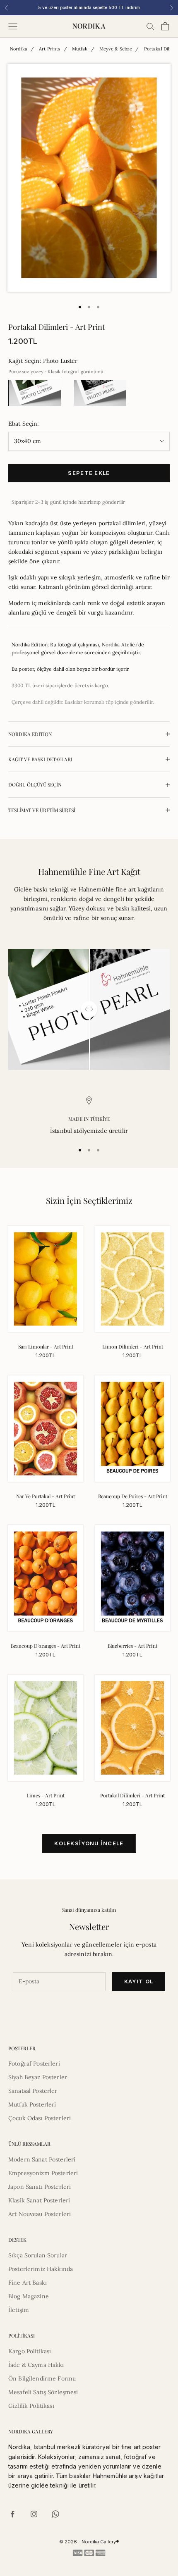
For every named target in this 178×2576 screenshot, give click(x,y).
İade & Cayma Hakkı (36, 2365)
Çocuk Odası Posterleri (40, 2118)
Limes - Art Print (46, 1795)
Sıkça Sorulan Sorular (38, 2255)
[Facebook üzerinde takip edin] (12, 2514)
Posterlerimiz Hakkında (41, 2269)
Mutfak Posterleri (32, 2104)
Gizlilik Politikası (31, 2406)
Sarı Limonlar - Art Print (46, 1346)
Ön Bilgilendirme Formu (42, 2378)
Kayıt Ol (139, 1981)
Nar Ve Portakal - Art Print (46, 1496)
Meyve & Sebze (116, 49)
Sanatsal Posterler (33, 2091)
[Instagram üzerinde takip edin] (34, 2514)
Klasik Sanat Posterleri (39, 2200)
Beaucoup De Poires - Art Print (133, 1496)
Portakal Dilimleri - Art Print (132, 1795)
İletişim (19, 2310)
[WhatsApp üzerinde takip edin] (55, 2514)
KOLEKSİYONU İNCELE (89, 1843)
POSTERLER (22, 2048)
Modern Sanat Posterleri (42, 2159)
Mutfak (80, 49)
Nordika (19, 49)
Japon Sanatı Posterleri (40, 2187)
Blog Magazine (29, 2296)
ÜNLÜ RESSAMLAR (29, 2144)
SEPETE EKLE (89, 473)
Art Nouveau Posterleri (40, 2214)
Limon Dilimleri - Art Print (133, 1346)
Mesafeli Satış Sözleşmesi (43, 2392)
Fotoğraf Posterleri (34, 2064)
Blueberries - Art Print (132, 1646)
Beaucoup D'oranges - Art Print (46, 1646)
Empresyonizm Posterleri (43, 2173)
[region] (89, 1116)
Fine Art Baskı (28, 2283)
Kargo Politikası (30, 2351)
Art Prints (49, 49)
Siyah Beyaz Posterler (38, 2077)
